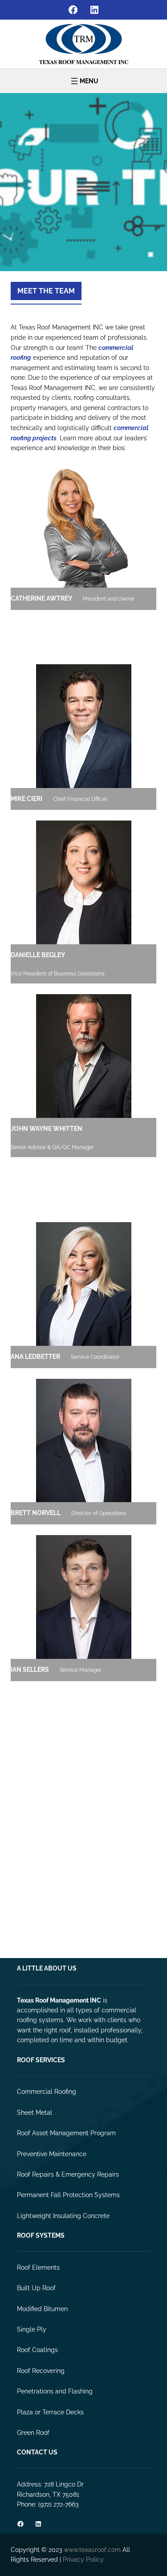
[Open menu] (84, 81)
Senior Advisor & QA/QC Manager (52, 1147)
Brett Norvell (36, 1513)
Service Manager (81, 1670)
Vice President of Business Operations (58, 974)
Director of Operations (99, 1513)
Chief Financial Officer (80, 799)
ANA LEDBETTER (35, 1357)
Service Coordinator (95, 1357)
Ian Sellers (30, 1670)
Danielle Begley (38, 955)
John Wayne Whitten (47, 1129)
